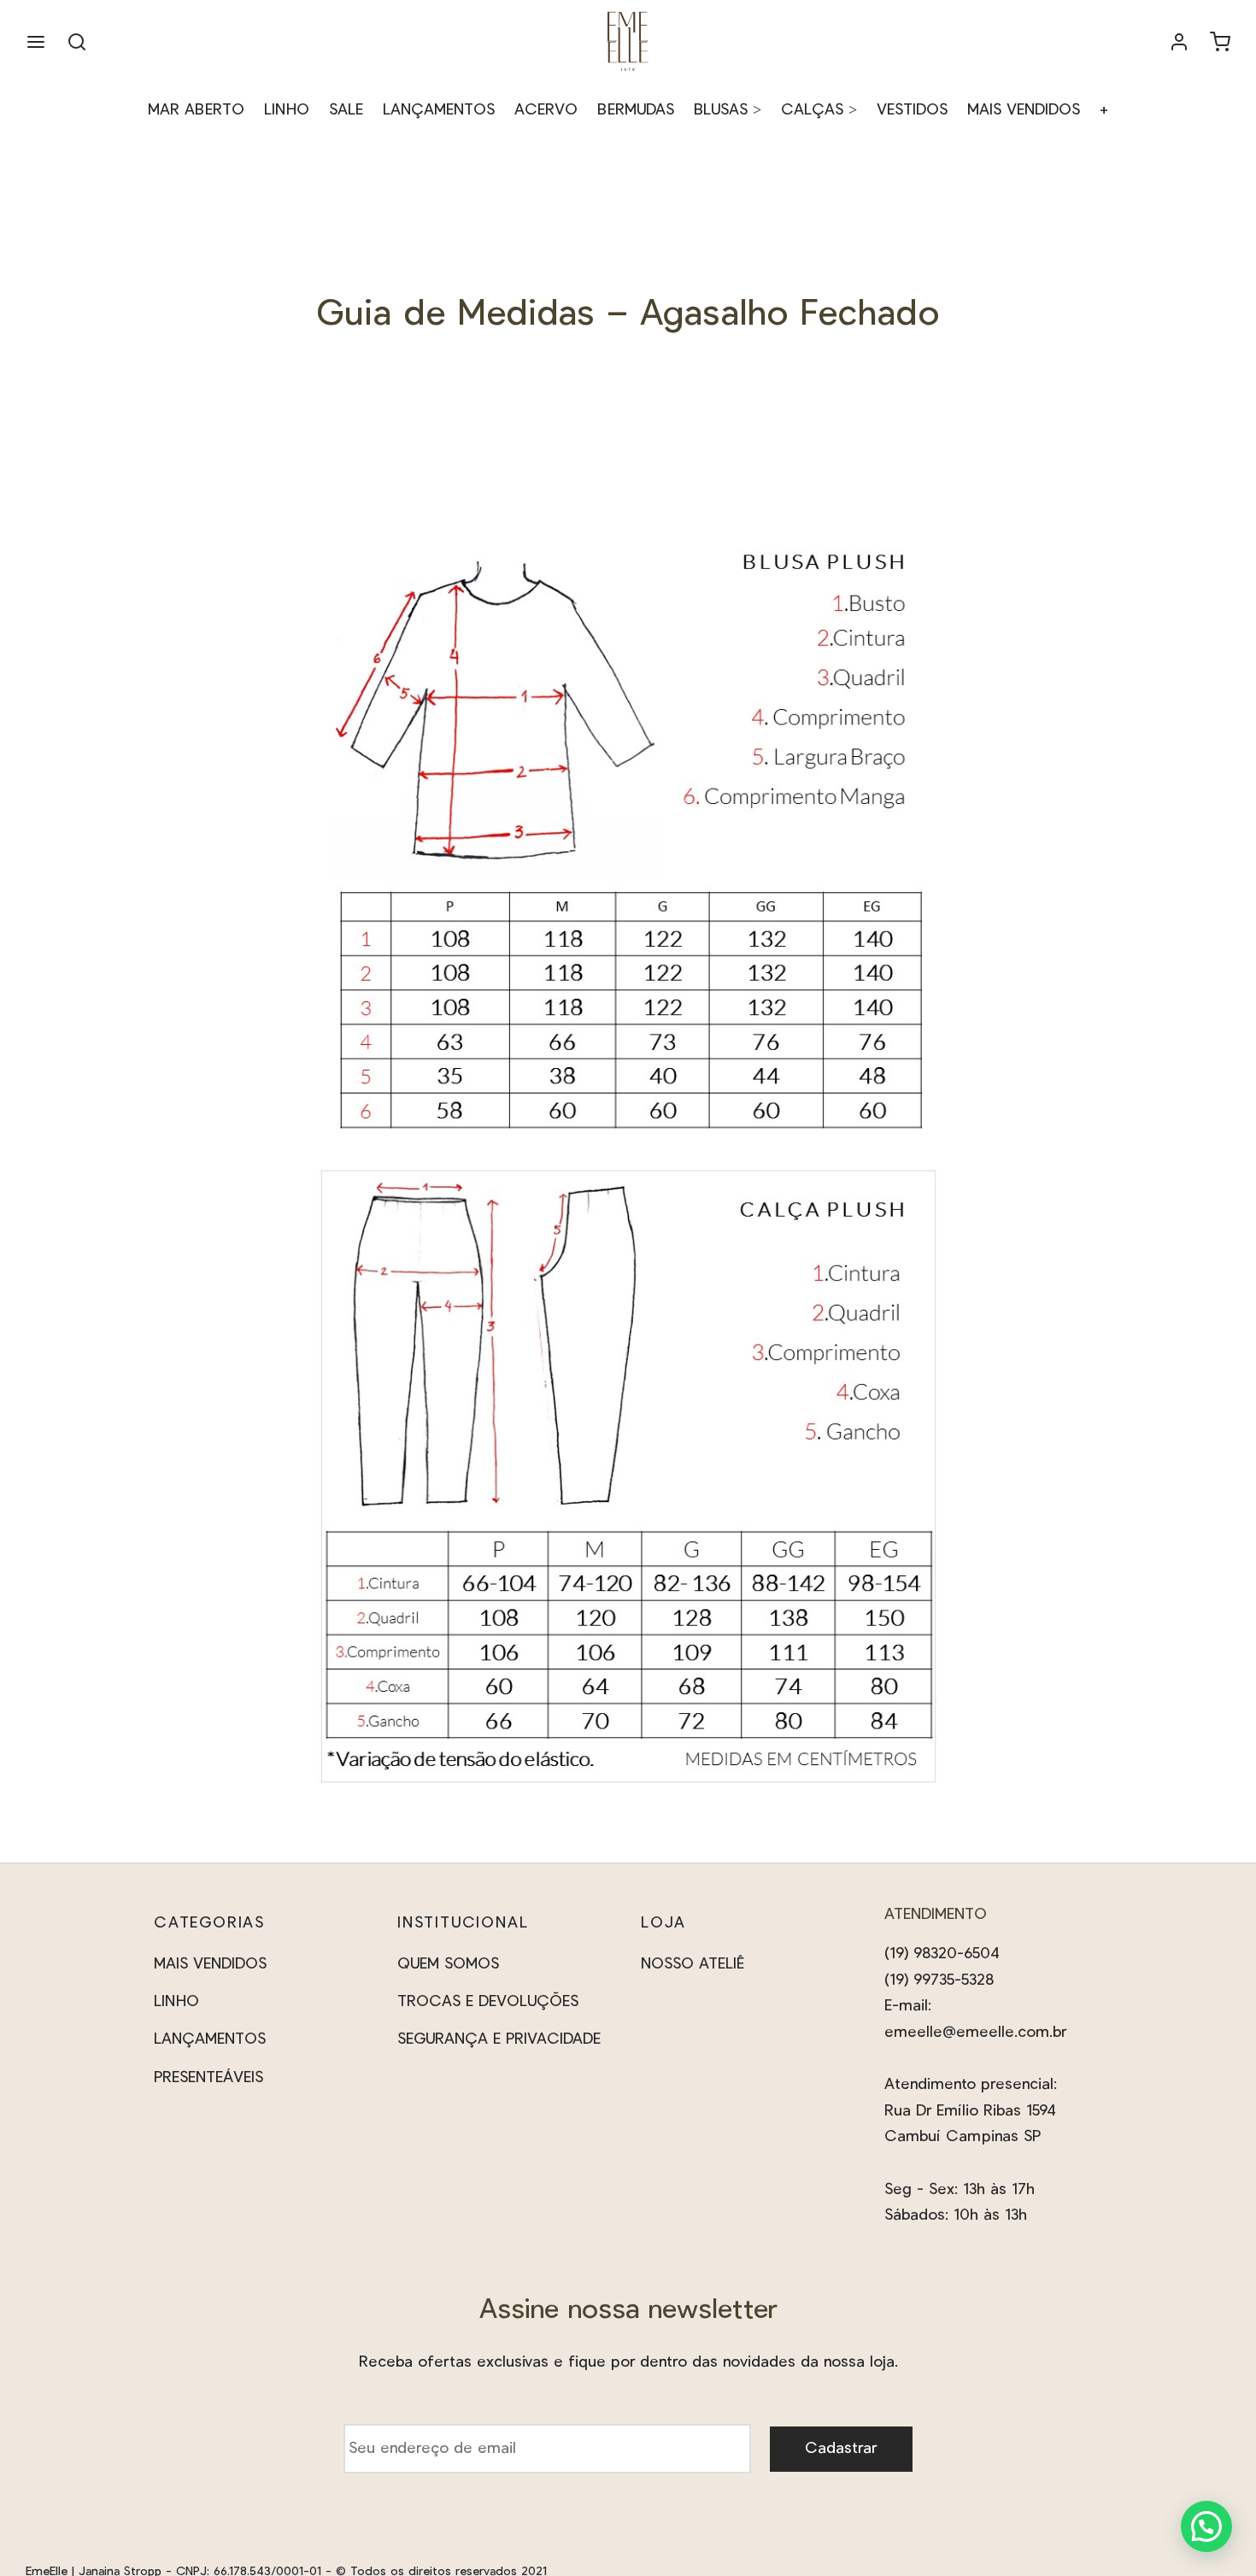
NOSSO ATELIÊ (693, 1964)
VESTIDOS (912, 110)
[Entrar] (1179, 42)
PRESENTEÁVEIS (208, 2078)
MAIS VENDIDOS (1024, 110)
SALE (346, 110)
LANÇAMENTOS (439, 110)
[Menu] (36, 42)
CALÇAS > (819, 110)
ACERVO (546, 110)
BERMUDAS (636, 110)
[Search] (77, 42)
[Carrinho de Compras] (1220, 42)
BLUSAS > (728, 110)
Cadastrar (841, 2449)
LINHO (287, 110)
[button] (1206, 2526)
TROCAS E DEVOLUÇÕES (488, 2002)
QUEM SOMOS (448, 1964)
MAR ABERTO (196, 110)
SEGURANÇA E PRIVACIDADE (499, 2039)
